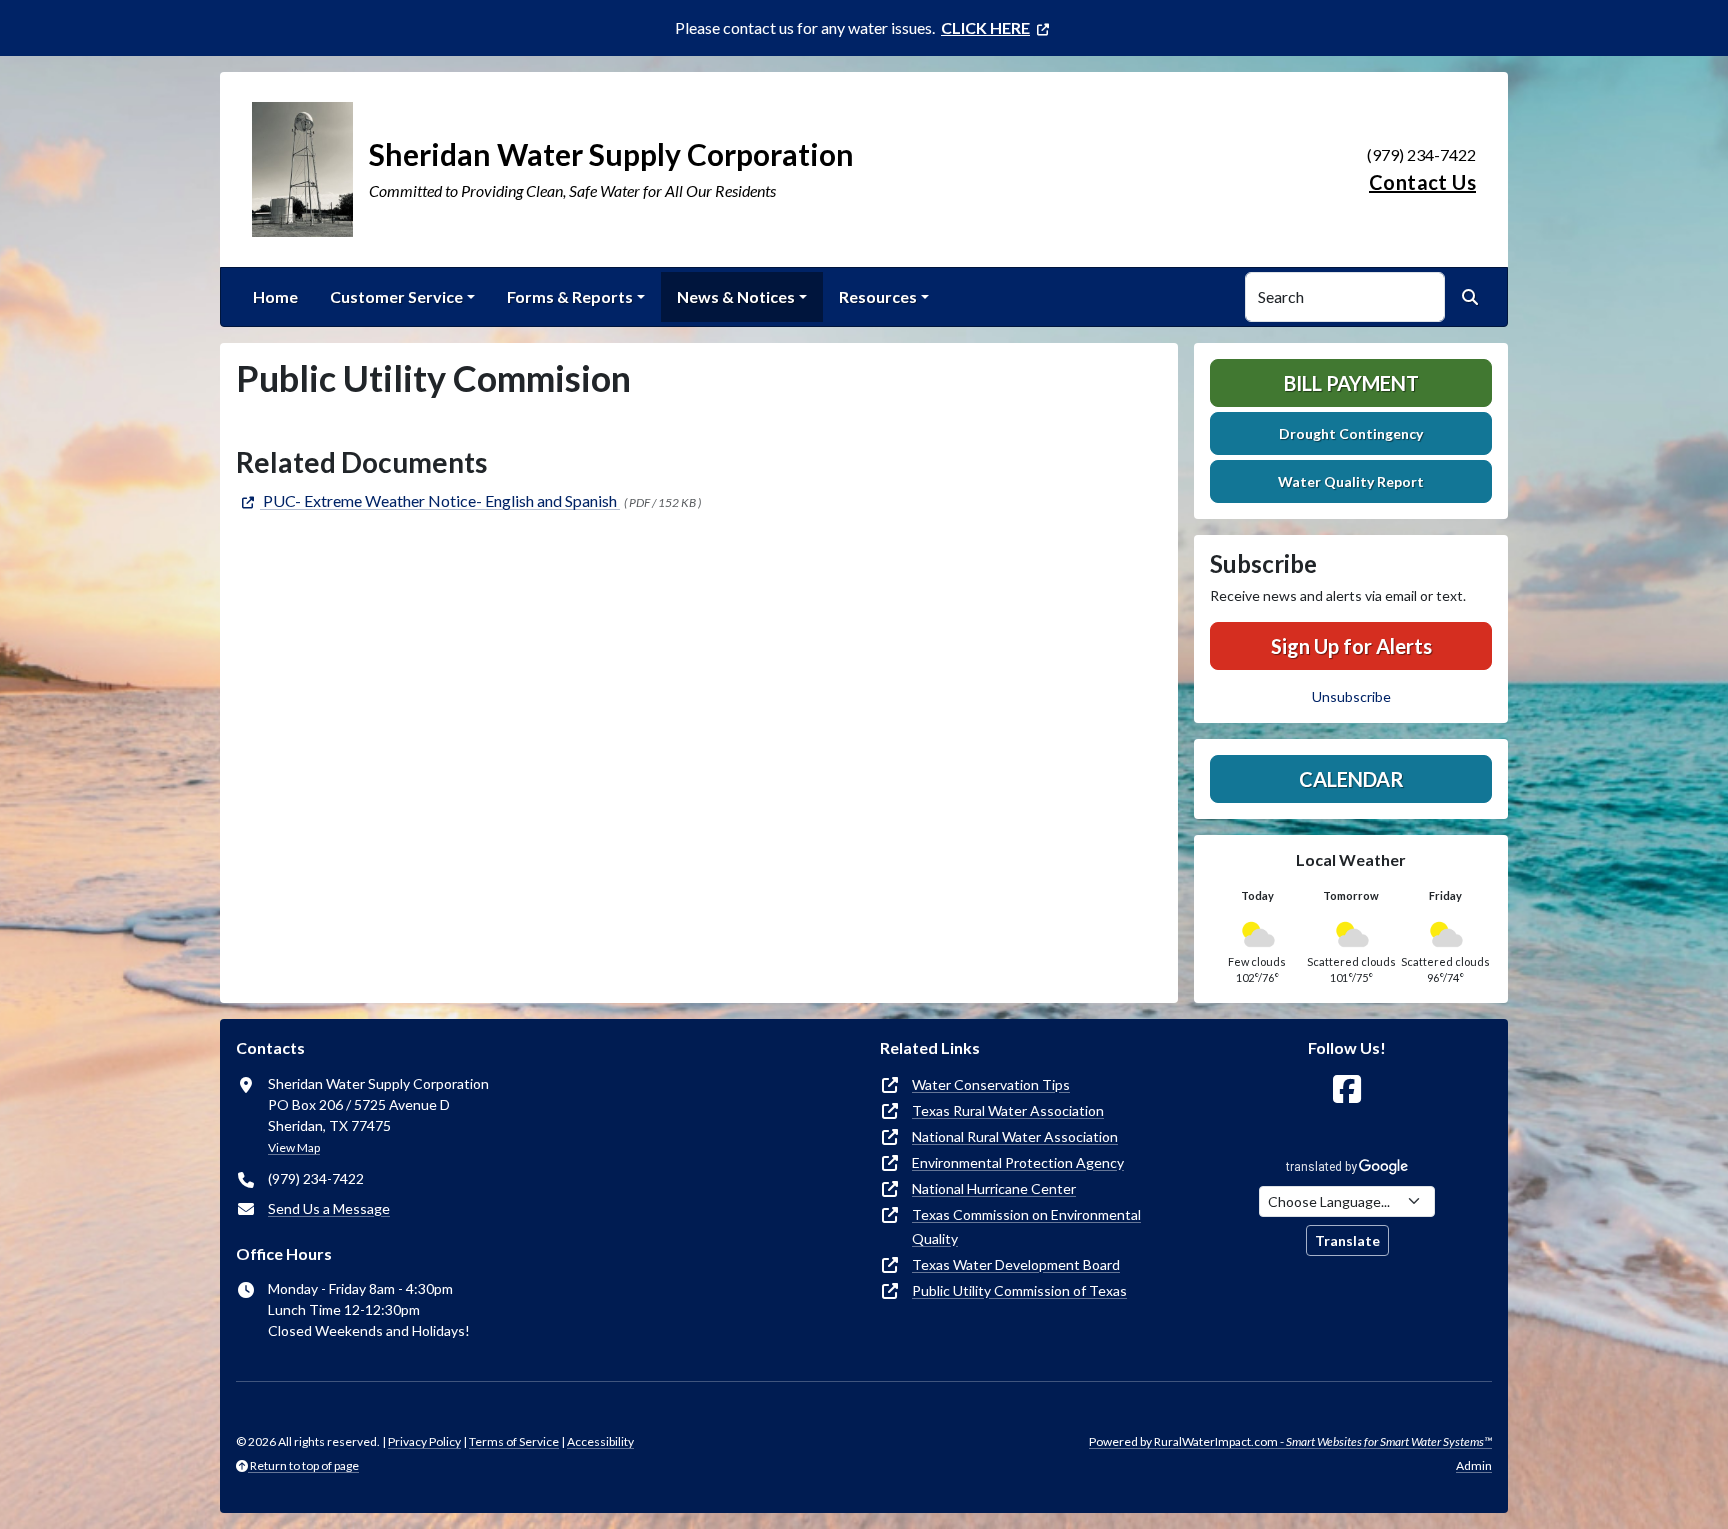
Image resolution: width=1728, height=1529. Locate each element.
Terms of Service (514, 1441)
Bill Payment (1351, 383)
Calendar (1351, 779)
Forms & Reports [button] (570, 296)
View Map (294, 1147)
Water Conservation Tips (991, 1084)
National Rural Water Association (1015, 1136)
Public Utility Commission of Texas (1019, 1290)
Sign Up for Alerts (1351, 646)
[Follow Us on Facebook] (1347, 1089)
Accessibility (600, 1441)
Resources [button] (878, 296)
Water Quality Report (1351, 481)
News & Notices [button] (736, 296)
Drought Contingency (1351, 433)
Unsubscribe (1351, 696)
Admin (1474, 1465)
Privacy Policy (424, 1441)
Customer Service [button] (396, 296)
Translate (1347, 1240)
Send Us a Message (329, 1208)
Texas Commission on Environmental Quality (1026, 1226)
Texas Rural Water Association (1008, 1110)
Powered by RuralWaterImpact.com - (1290, 1441)
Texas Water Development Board (1016, 1264)
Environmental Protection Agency (1018, 1162)
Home (275, 296)
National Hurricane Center (994, 1188)
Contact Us (1422, 182)
